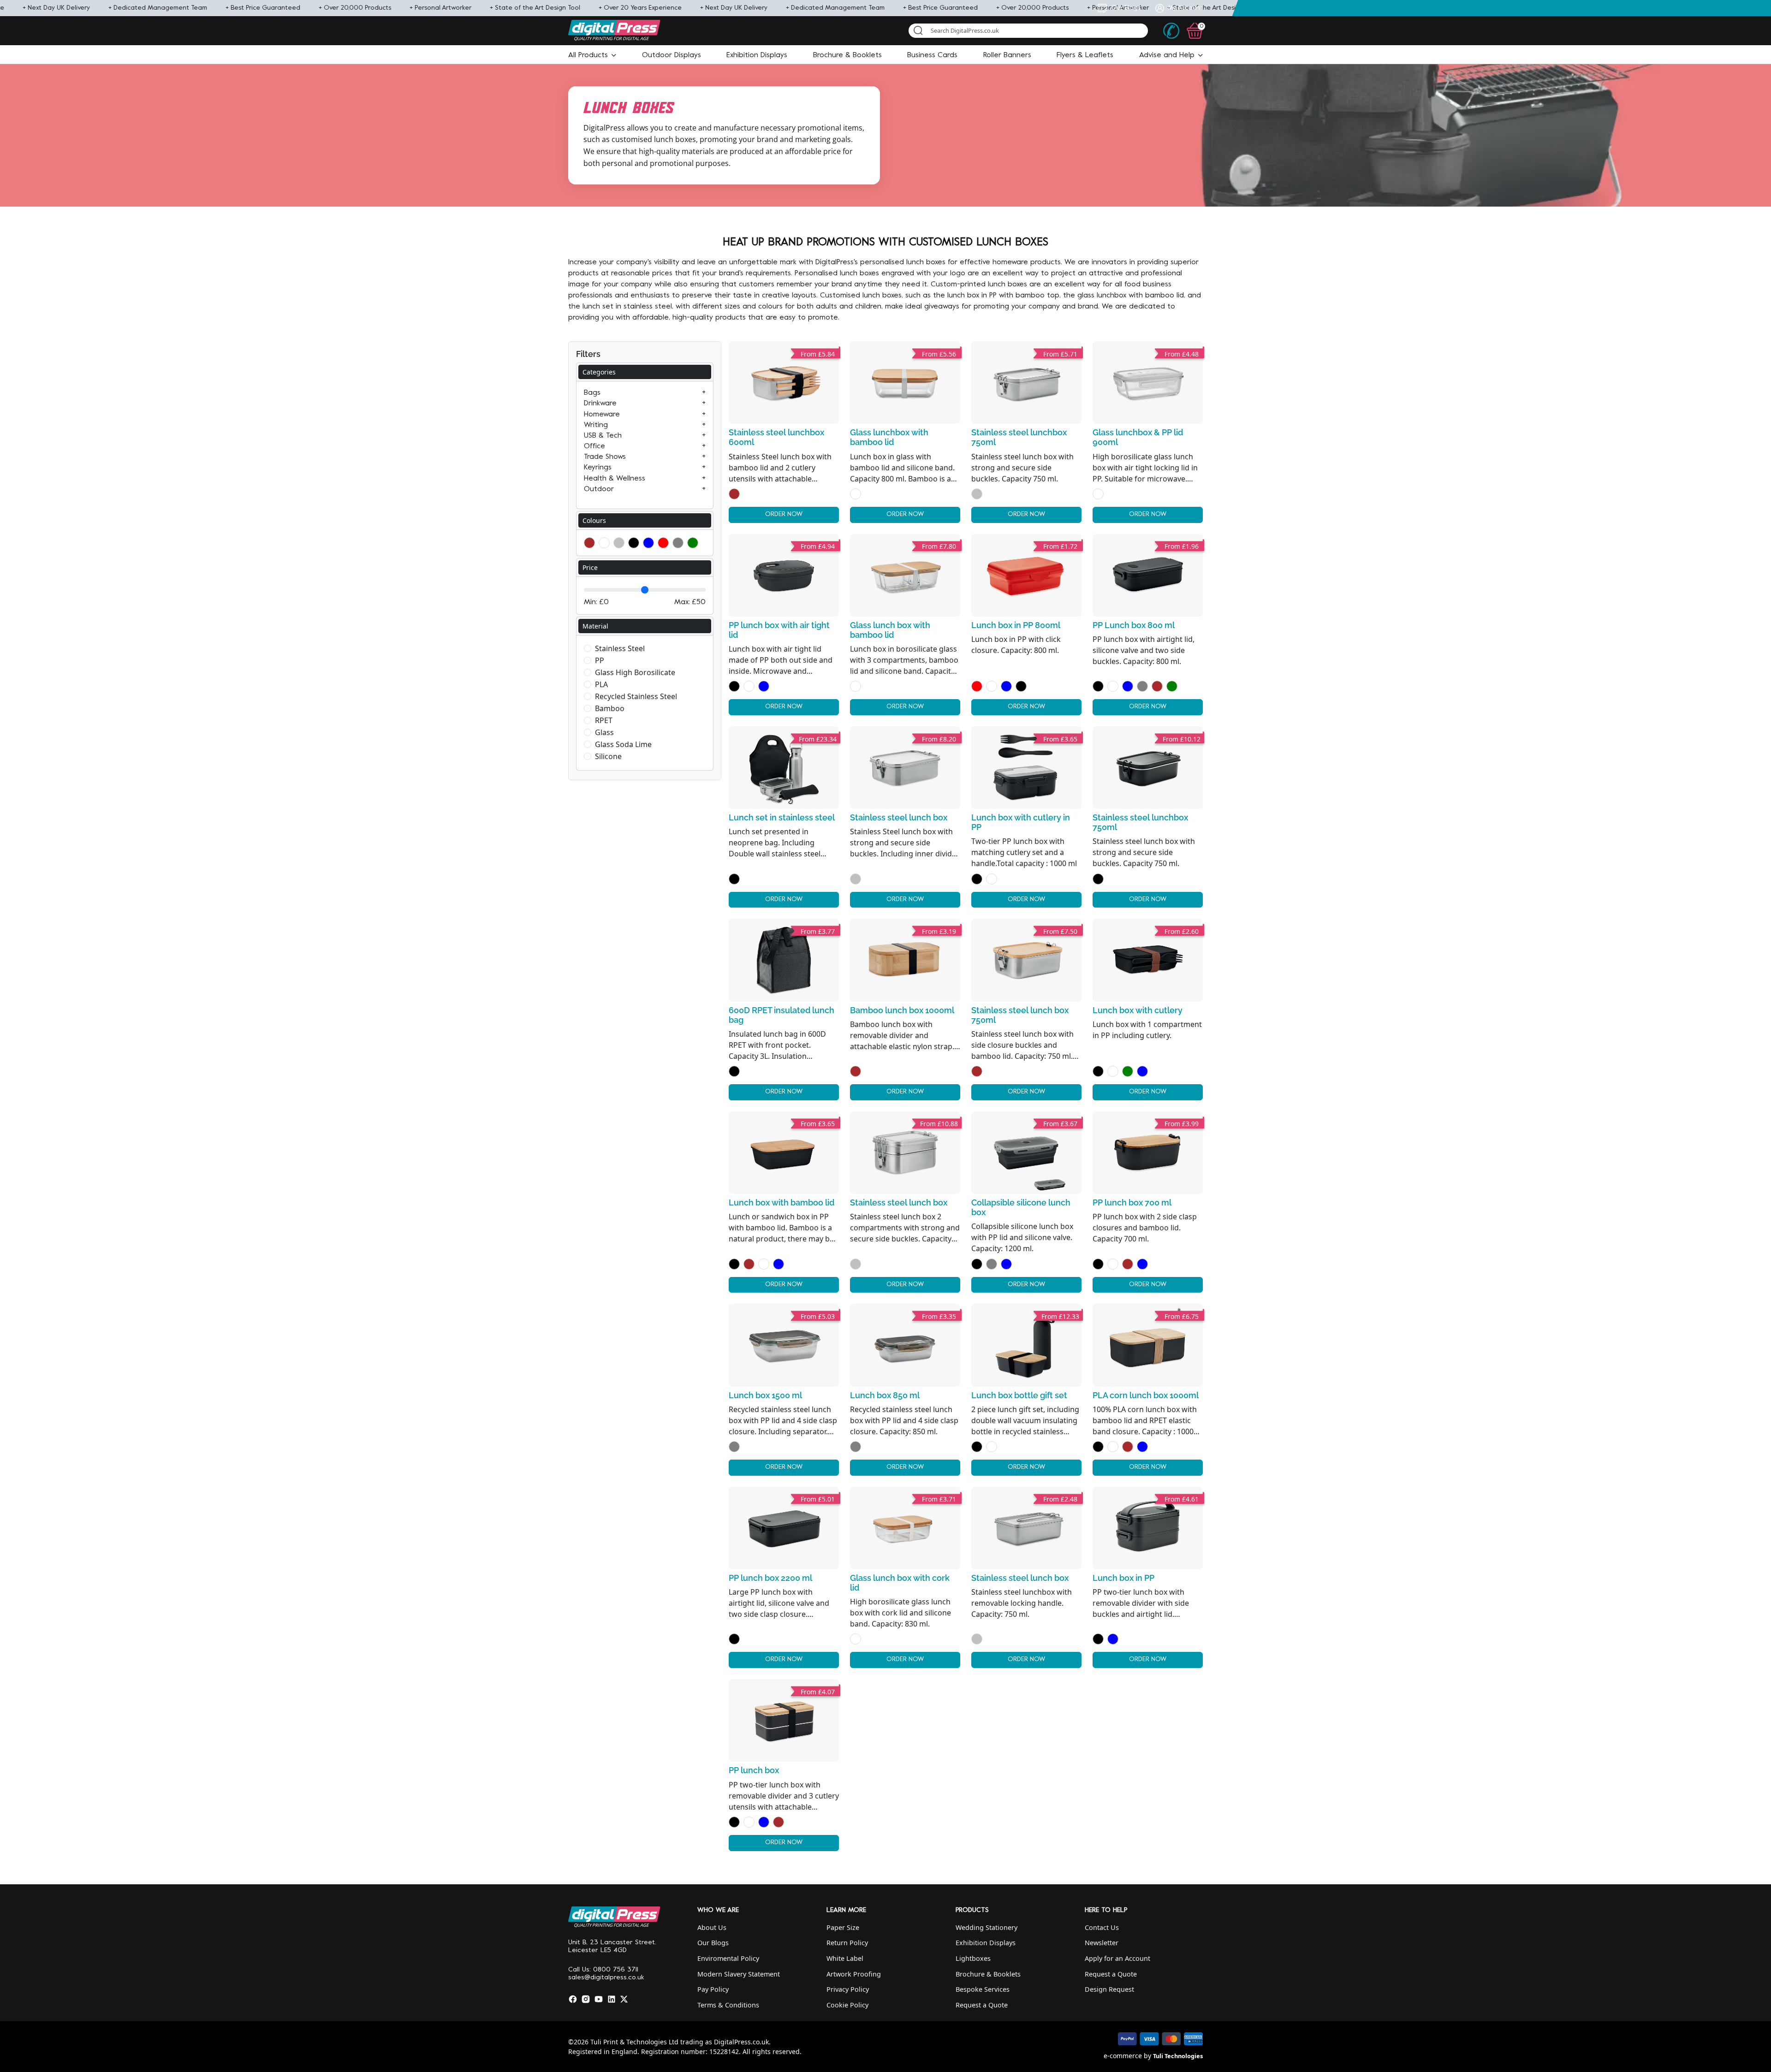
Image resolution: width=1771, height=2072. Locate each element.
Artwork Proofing (854, 1974)
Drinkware (600, 404)
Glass (604, 732)
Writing (596, 425)
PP (600, 660)
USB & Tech (603, 436)
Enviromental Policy (728, 1958)
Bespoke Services (983, 1989)
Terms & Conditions (728, 2005)
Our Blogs (713, 1943)
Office (594, 446)
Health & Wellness (615, 479)
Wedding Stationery (987, 1927)
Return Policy (847, 1943)
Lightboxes (973, 1958)
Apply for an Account (1117, 1958)
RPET (604, 720)
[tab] (645, 372)
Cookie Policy (847, 2005)
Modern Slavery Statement (739, 1974)
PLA (601, 684)
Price (590, 567)
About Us (712, 1927)
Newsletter (1102, 1943)
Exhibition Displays (986, 1943)
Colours (594, 520)
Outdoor (599, 489)
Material (595, 626)
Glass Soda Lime (623, 744)
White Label (845, 1958)
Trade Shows (605, 457)
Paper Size (843, 1927)
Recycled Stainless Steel (636, 696)
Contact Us (1102, 1927)
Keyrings (598, 468)
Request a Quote (982, 2005)
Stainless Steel (620, 648)
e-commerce (1123, 2056)
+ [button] (704, 393)
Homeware (602, 415)
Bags (592, 393)
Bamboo (610, 708)
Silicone (608, 756)
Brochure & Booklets (988, 1974)
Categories (599, 372)
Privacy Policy (848, 1989)
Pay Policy (713, 1989)
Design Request (1109, 1989)
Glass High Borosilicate (635, 672)
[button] (592, 55)
